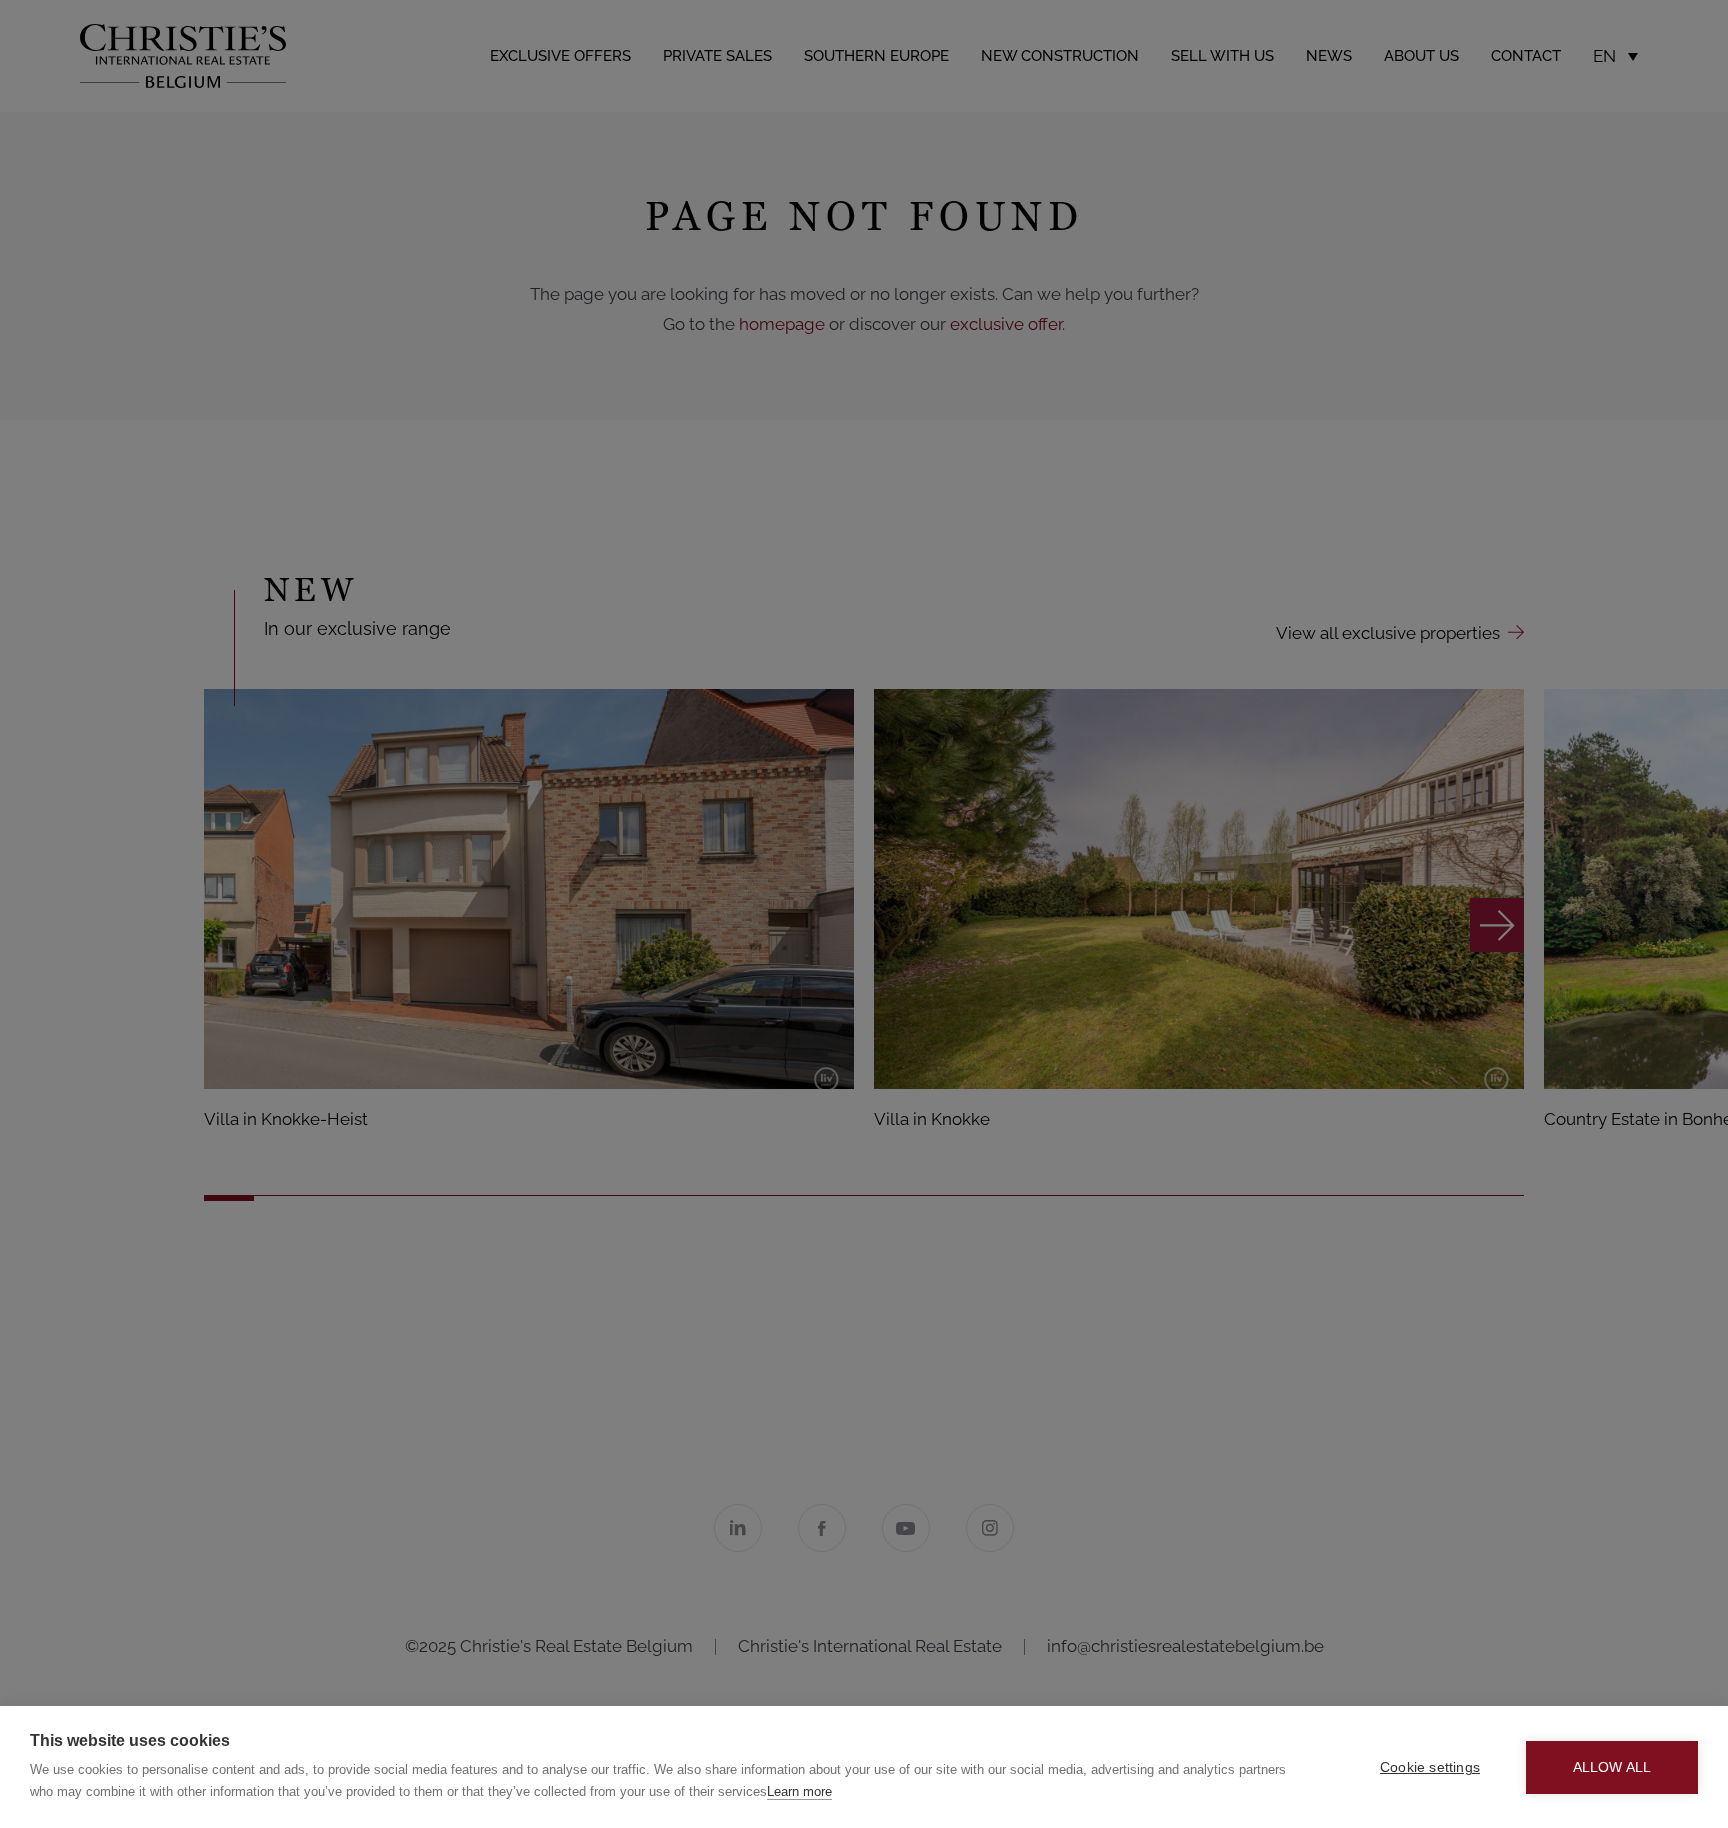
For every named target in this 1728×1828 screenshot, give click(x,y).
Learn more (799, 1791)
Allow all (1612, 1767)
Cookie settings (1430, 1767)
